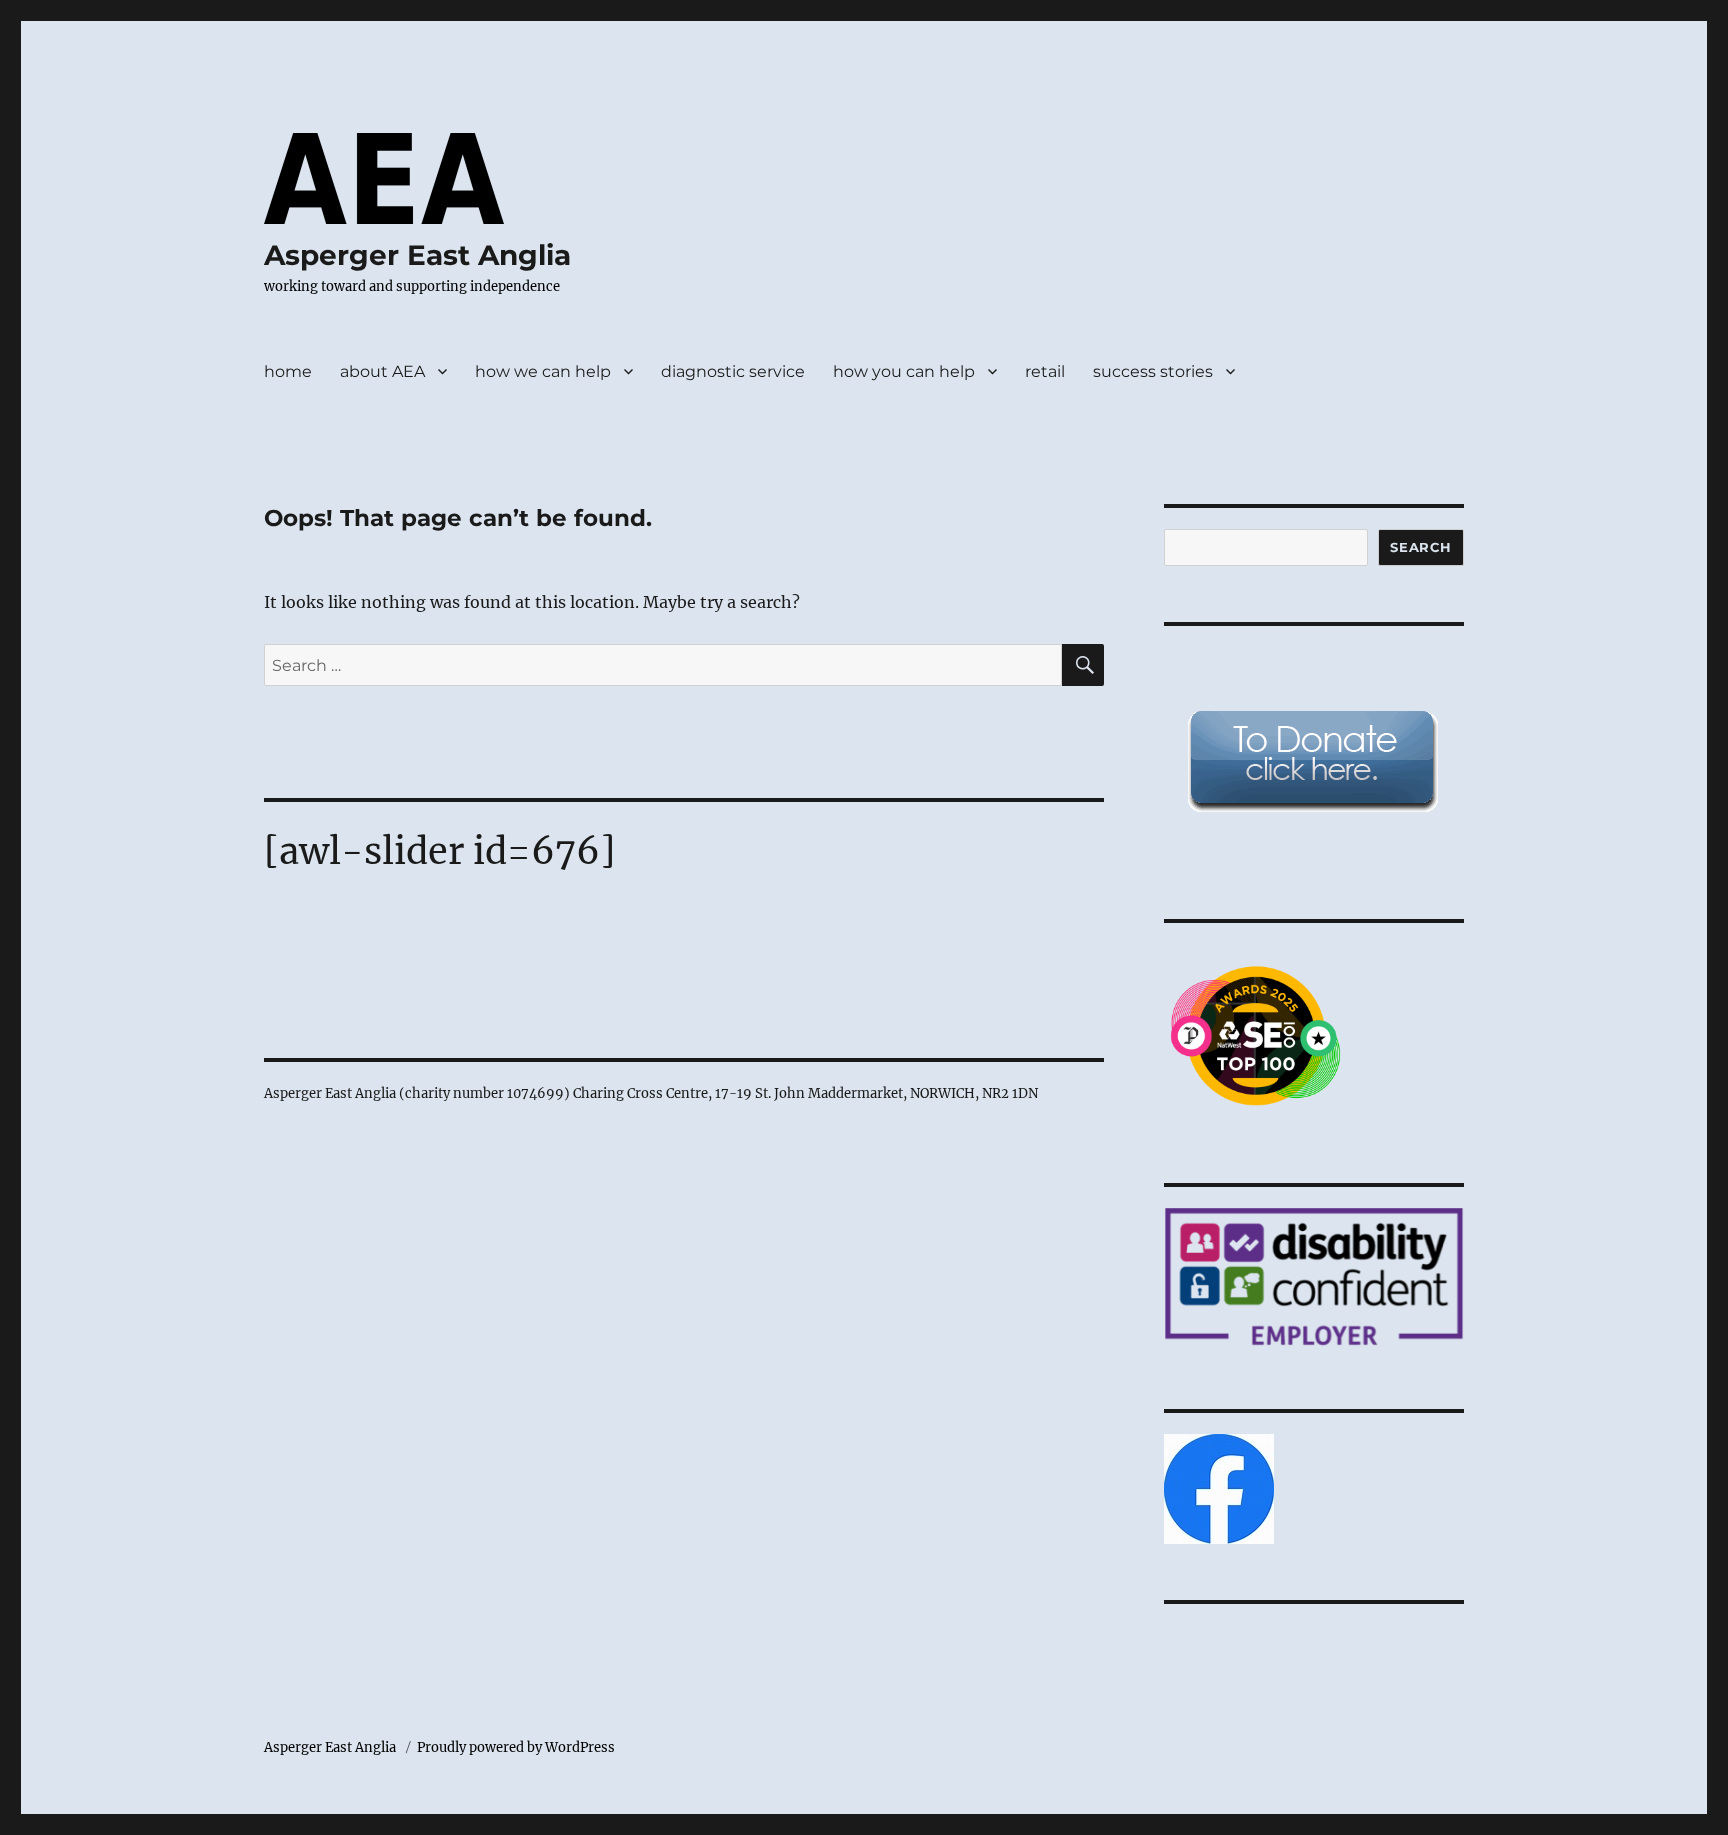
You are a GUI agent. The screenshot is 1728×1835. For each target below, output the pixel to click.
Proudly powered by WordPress (516, 1747)
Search (1421, 547)
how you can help (904, 371)
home (288, 371)
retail (1045, 371)
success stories (1153, 371)
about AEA (382, 371)
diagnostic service (733, 371)
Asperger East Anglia (417, 255)
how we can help (543, 371)
